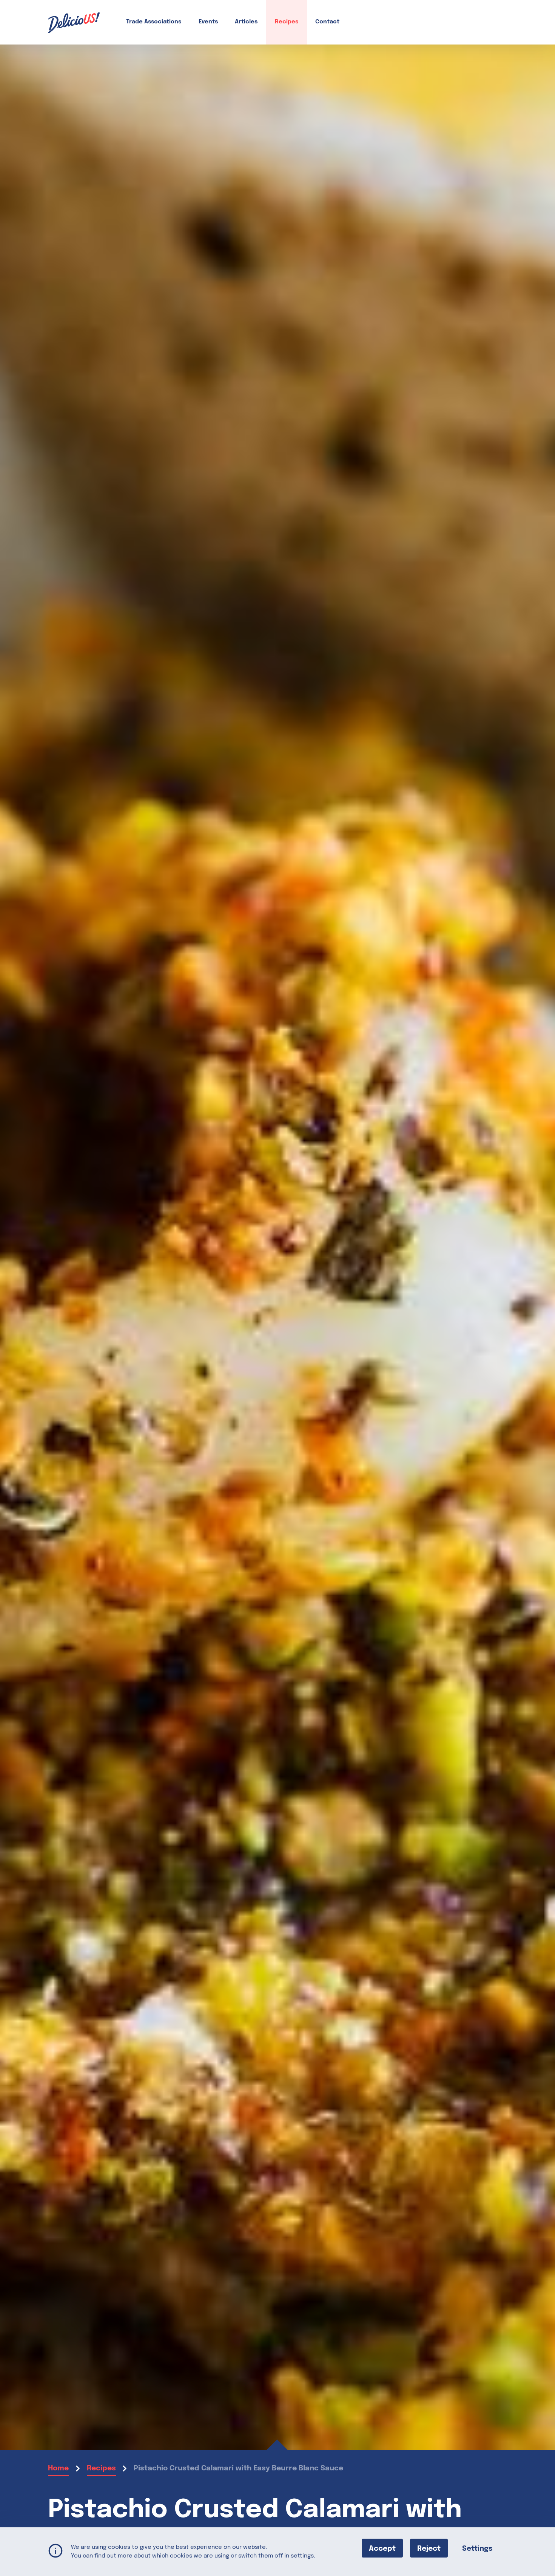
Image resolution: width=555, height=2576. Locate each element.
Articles (246, 22)
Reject (429, 2548)
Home (58, 2468)
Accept (382, 2548)
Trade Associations (154, 22)
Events (208, 22)
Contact (327, 22)
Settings (477, 2548)
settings (302, 2556)
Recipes (287, 22)
